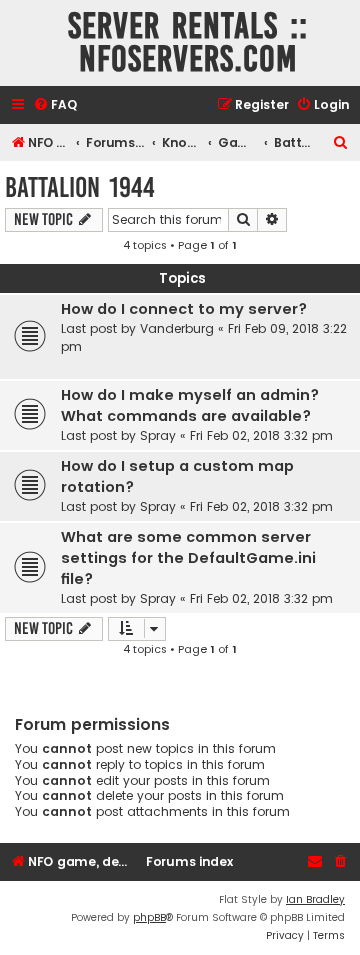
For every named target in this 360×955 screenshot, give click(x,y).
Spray (158, 435)
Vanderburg (177, 328)
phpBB (149, 917)
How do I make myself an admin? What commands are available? (190, 405)
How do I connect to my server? (184, 309)
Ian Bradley (315, 899)
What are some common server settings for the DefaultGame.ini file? (188, 558)
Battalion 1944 (80, 187)
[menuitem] (55, 105)
